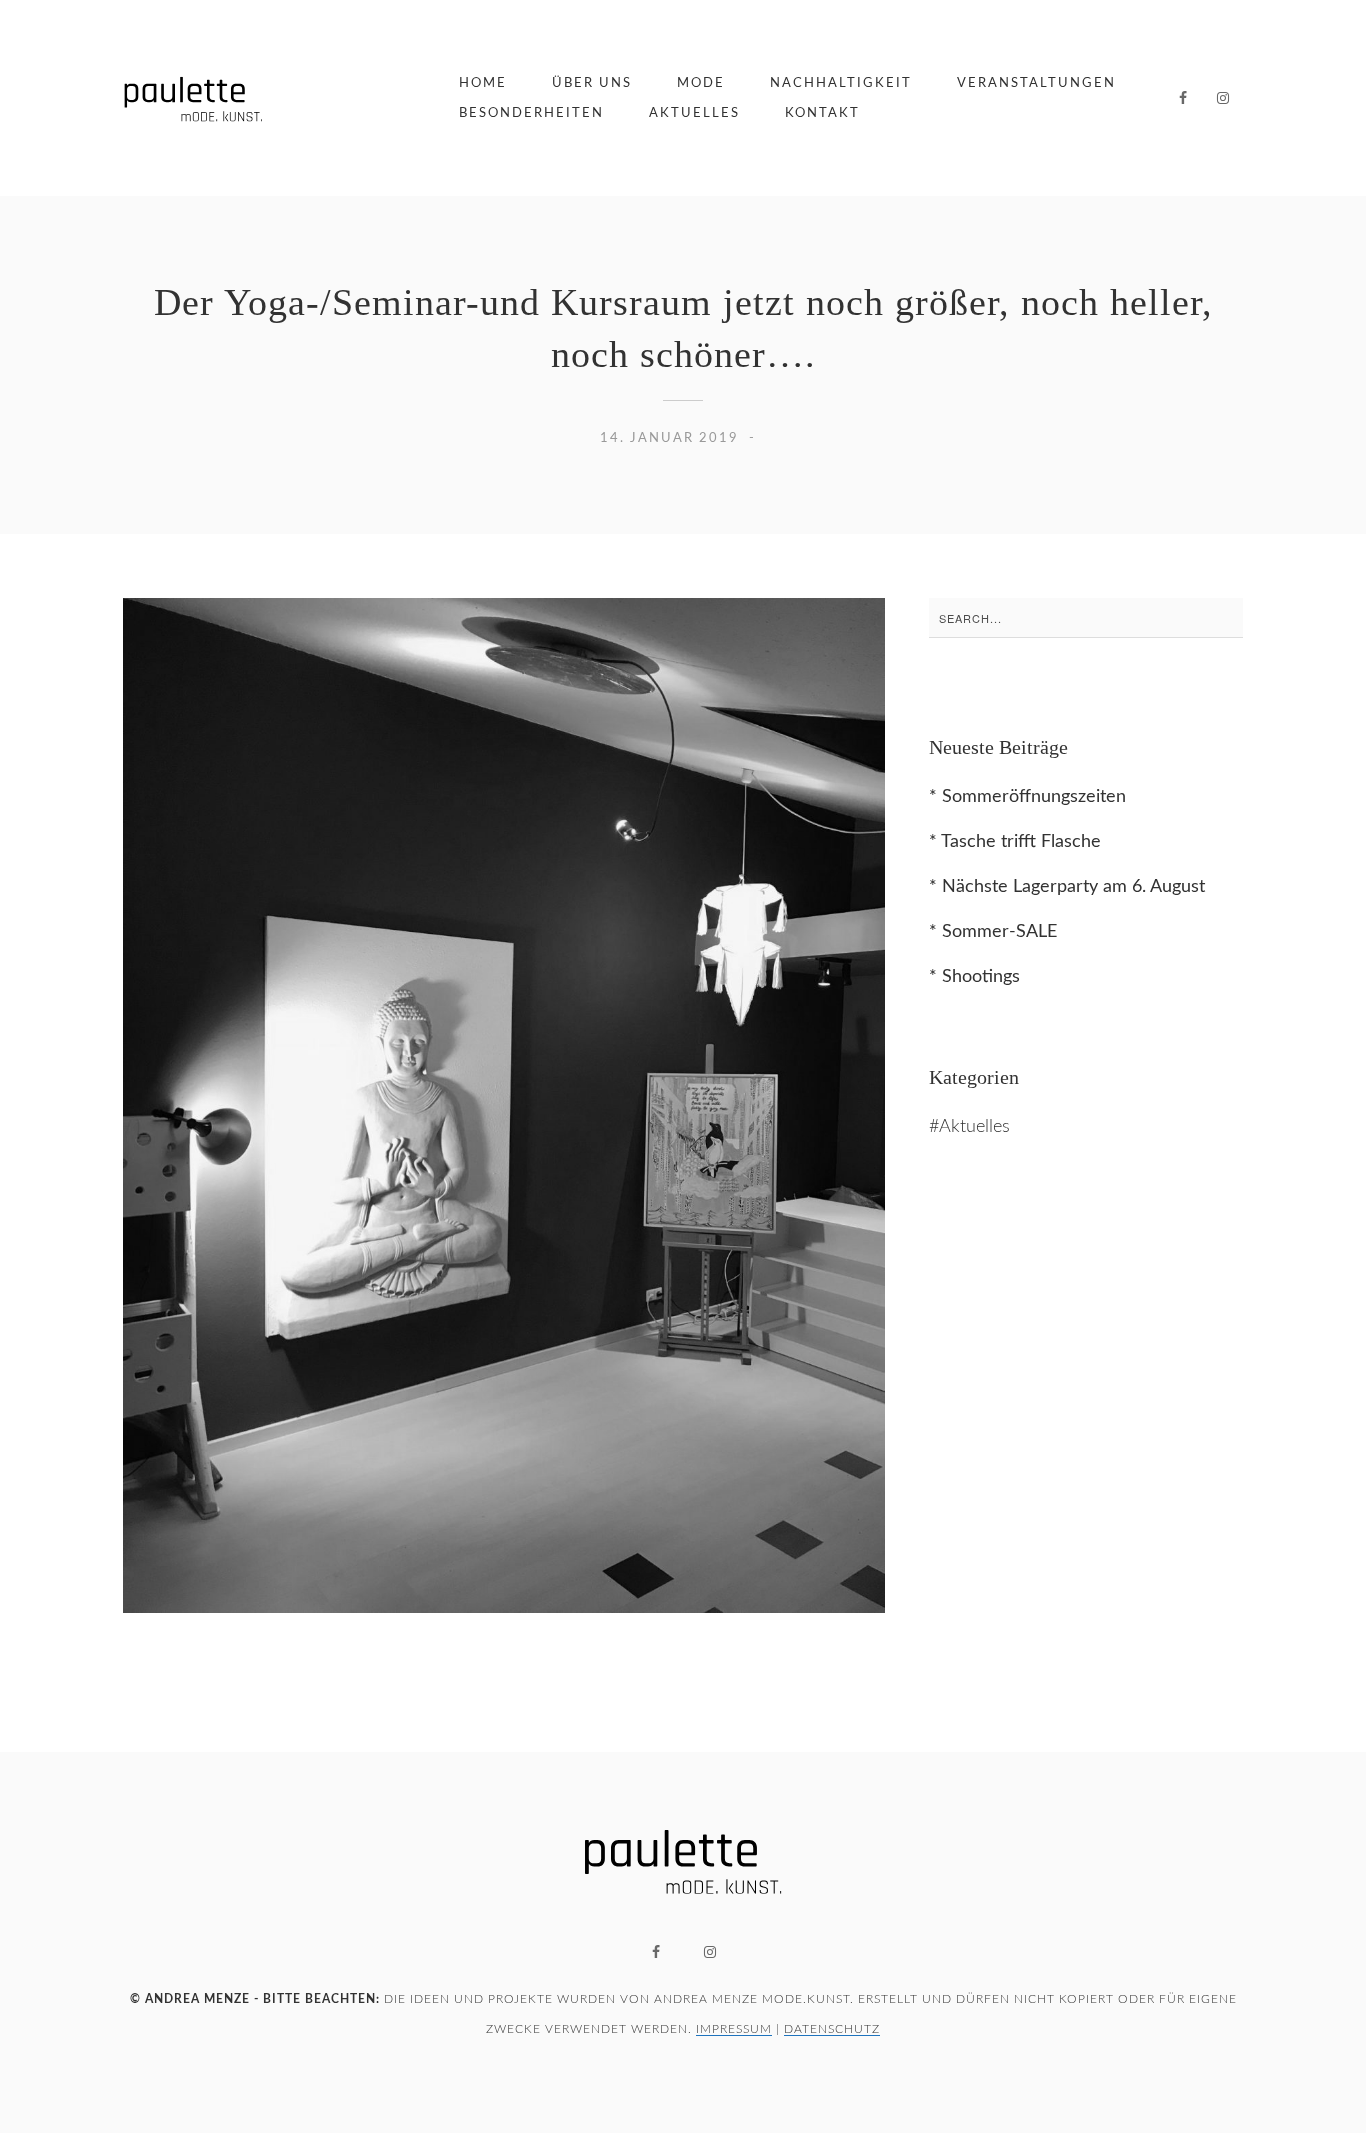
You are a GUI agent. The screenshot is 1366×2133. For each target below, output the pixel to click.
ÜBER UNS (592, 83)
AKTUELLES (694, 113)
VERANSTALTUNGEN (1036, 83)
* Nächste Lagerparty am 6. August (1067, 887)
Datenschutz (832, 2029)
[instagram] (1223, 98)
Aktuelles (974, 1127)
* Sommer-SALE (993, 932)
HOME (483, 83)
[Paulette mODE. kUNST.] (193, 98)
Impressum (734, 2029)
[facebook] (1183, 98)
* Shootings (974, 977)
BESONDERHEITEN (531, 113)
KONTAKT (822, 113)
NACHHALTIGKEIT (841, 83)
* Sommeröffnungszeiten (1027, 797)
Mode (701, 83)
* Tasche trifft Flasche (1015, 842)
